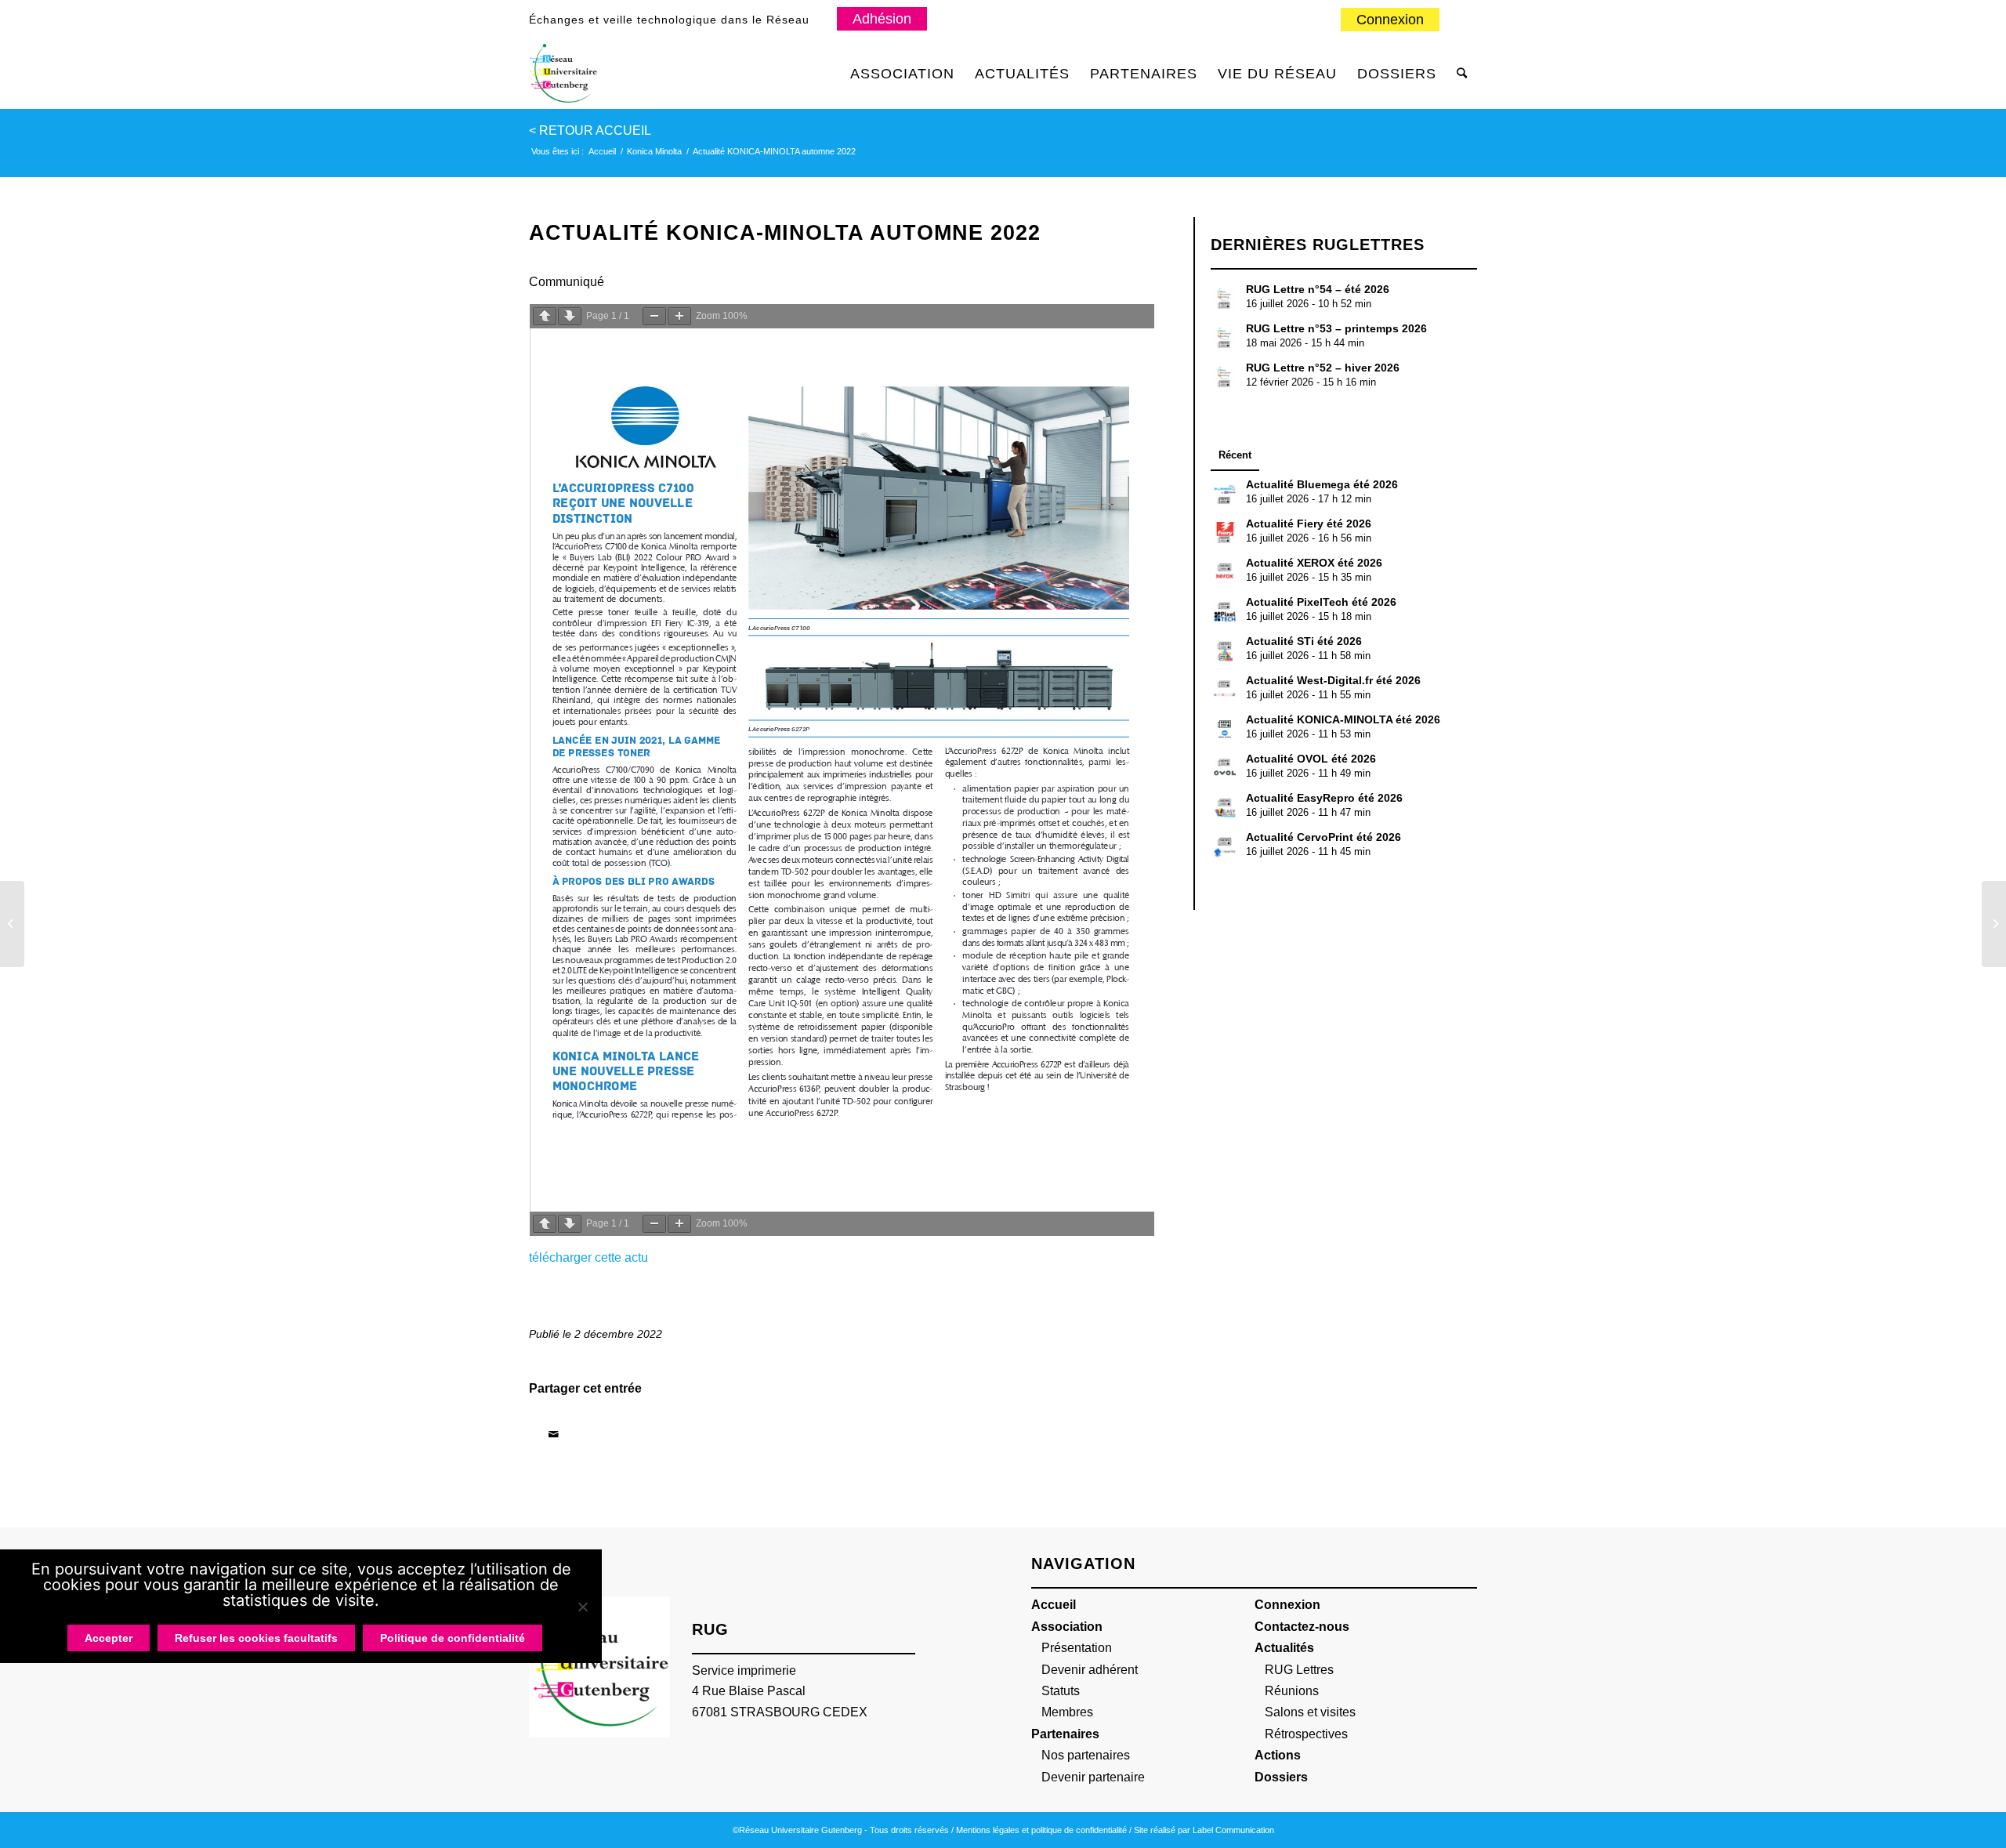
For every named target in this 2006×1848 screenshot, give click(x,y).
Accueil (1054, 1605)
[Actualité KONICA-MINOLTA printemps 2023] (1994, 924)
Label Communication (1233, 1830)
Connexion (1390, 20)
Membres (1067, 1712)
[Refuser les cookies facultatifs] (582, 1607)
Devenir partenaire (1093, 1777)
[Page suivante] (570, 316)
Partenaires (1065, 1734)
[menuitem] (1390, 20)
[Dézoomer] (654, 316)
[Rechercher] (1462, 74)
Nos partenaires (1086, 1755)
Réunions (1292, 1691)
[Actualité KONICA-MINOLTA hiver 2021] (12, 924)
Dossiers (1281, 1777)
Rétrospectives (1306, 1734)
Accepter (109, 1638)
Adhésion (882, 19)
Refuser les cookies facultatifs (256, 1638)
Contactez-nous (1302, 1627)
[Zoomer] (679, 316)
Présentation (1077, 1648)
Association (1067, 1627)
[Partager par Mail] (553, 1434)
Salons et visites (1310, 1712)
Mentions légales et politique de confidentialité (1041, 1830)
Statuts (1061, 1691)
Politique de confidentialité (453, 1638)
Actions (1278, 1755)
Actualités (1284, 1648)
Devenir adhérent (1090, 1670)
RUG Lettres (1299, 1670)
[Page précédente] (545, 316)
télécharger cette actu (588, 1257)
